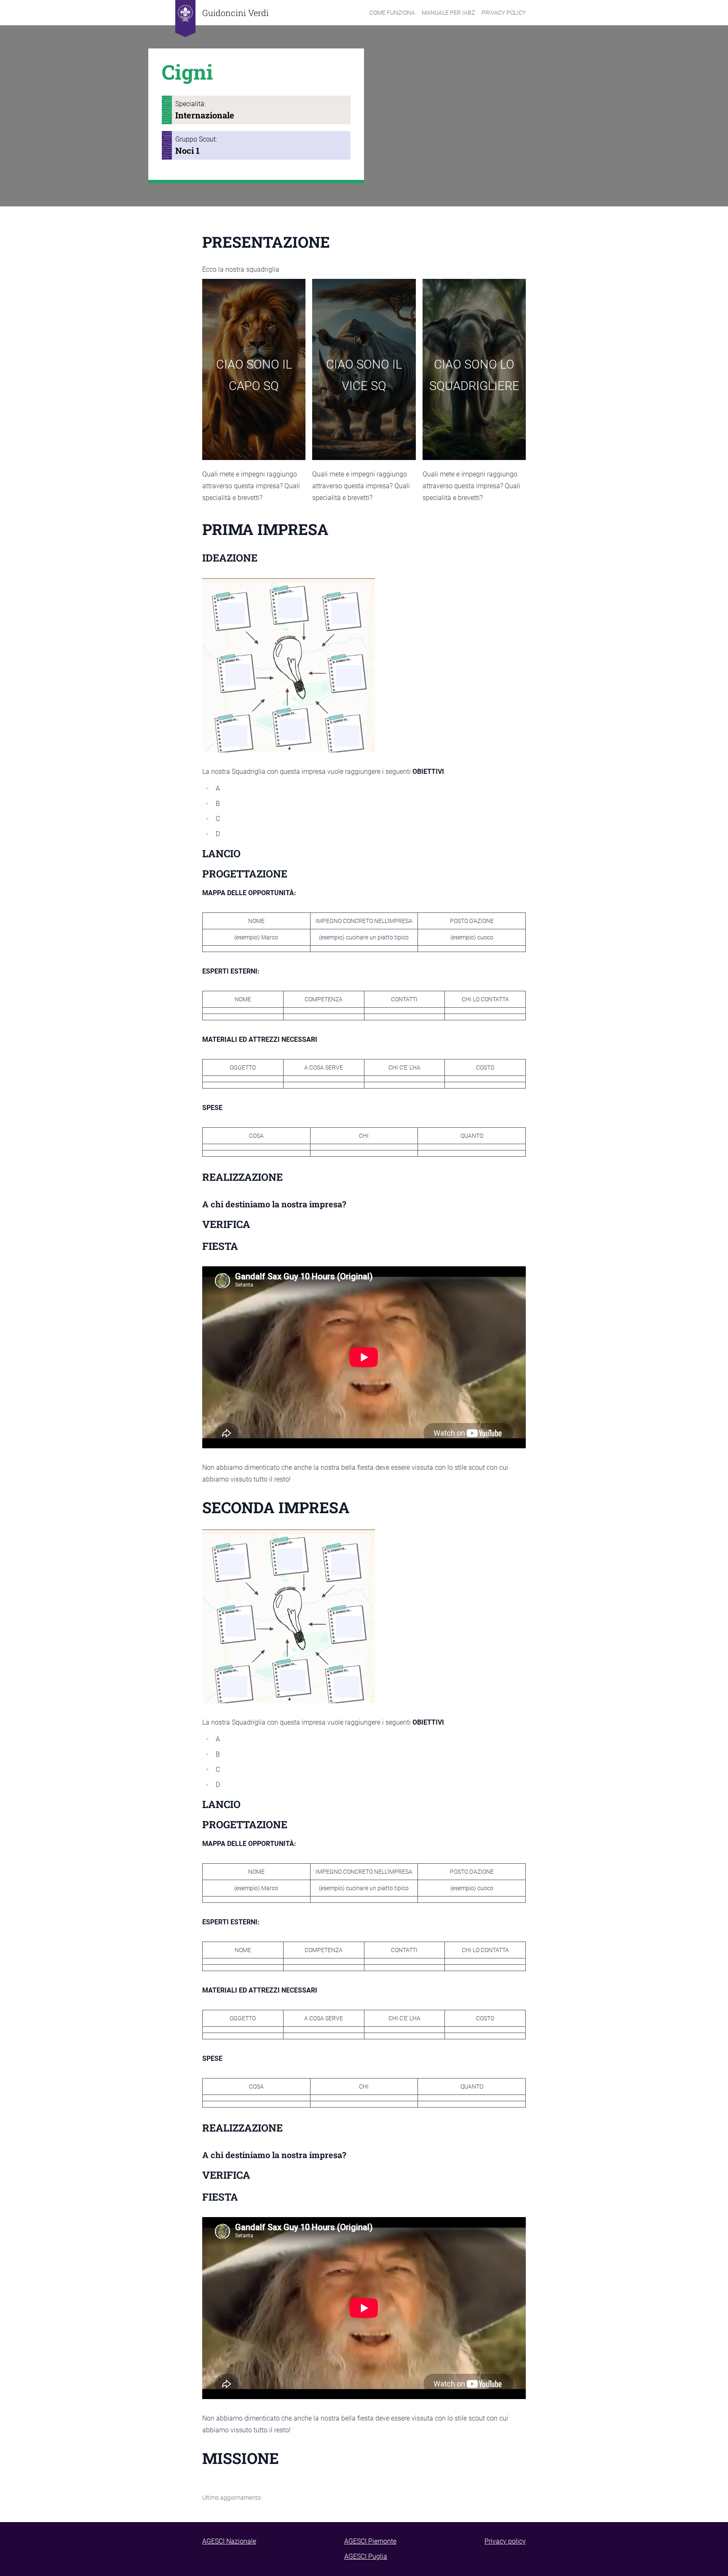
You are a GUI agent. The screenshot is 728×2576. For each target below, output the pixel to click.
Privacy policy (505, 2541)
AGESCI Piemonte (370, 2541)
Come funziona (392, 13)
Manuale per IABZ (448, 13)
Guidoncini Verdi (236, 13)
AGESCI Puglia (366, 2556)
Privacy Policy (504, 13)
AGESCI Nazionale (229, 2541)
